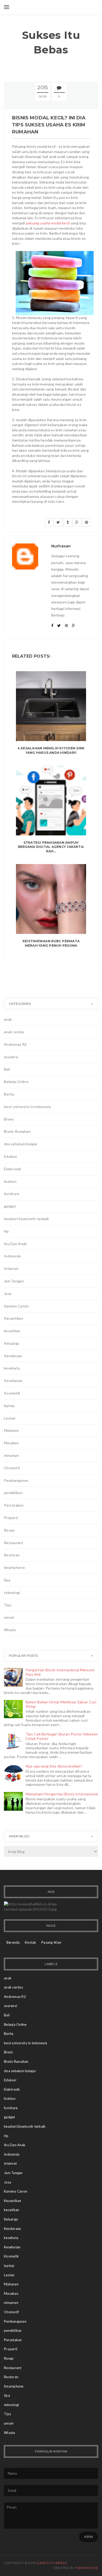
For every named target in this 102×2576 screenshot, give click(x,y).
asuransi (11, 1057)
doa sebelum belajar (21, 1144)
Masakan (11, 1443)
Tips (8, 1605)
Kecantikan (14, 1318)
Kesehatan (13, 1381)
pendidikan (13, 1493)
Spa (7, 1580)
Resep (9, 1530)
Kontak (31, 1942)
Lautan (10, 1418)
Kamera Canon (16, 1306)
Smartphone (14, 1567)
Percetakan (14, 1505)
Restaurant (14, 1543)
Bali (7, 1069)
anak (8, 1019)
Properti (11, 1518)
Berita (9, 1094)
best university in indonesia (27, 1107)
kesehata (12, 1368)
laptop (9, 1406)
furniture (12, 1194)
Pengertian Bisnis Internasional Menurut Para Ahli (60, 1672)
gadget (10, 1206)
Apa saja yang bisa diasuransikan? (54, 1766)
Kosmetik (12, 1393)
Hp (6, 1231)
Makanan (12, 1430)
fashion (10, 1181)
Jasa (8, 1293)
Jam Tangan (14, 1281)
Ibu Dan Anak (15, 1244)
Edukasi (10, 1156)
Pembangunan (16, 1480)
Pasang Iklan (51, 1942)
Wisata (10, 1630)
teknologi (12, 1592)
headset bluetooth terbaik (26, 1219)
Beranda (13, 1942)
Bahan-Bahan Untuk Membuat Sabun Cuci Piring (61, 1704)
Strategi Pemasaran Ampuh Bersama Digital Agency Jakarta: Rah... (51, 847)
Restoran (12, 1555)
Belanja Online (16, 1082)
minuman (12, 1455)
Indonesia (12, 1256)
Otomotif (12, 1468)
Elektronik (13, 1169)
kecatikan (12, 1331)
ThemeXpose (87, 2568)
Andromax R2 (15, 1044)
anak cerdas (14, 1032)
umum (9, 1617)
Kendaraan (13, 1356)
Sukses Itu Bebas (51, 42)
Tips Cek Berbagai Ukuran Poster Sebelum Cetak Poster (62, 1736)
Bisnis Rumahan (17, 1131)
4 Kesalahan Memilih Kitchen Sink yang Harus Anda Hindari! (51, 750)
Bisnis (9, 1119)
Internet (11, 1268)
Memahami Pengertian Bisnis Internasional (62, 1794)
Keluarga (12, 1343)
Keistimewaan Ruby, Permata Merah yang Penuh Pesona (51, 943)
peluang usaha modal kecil (48, 223)
